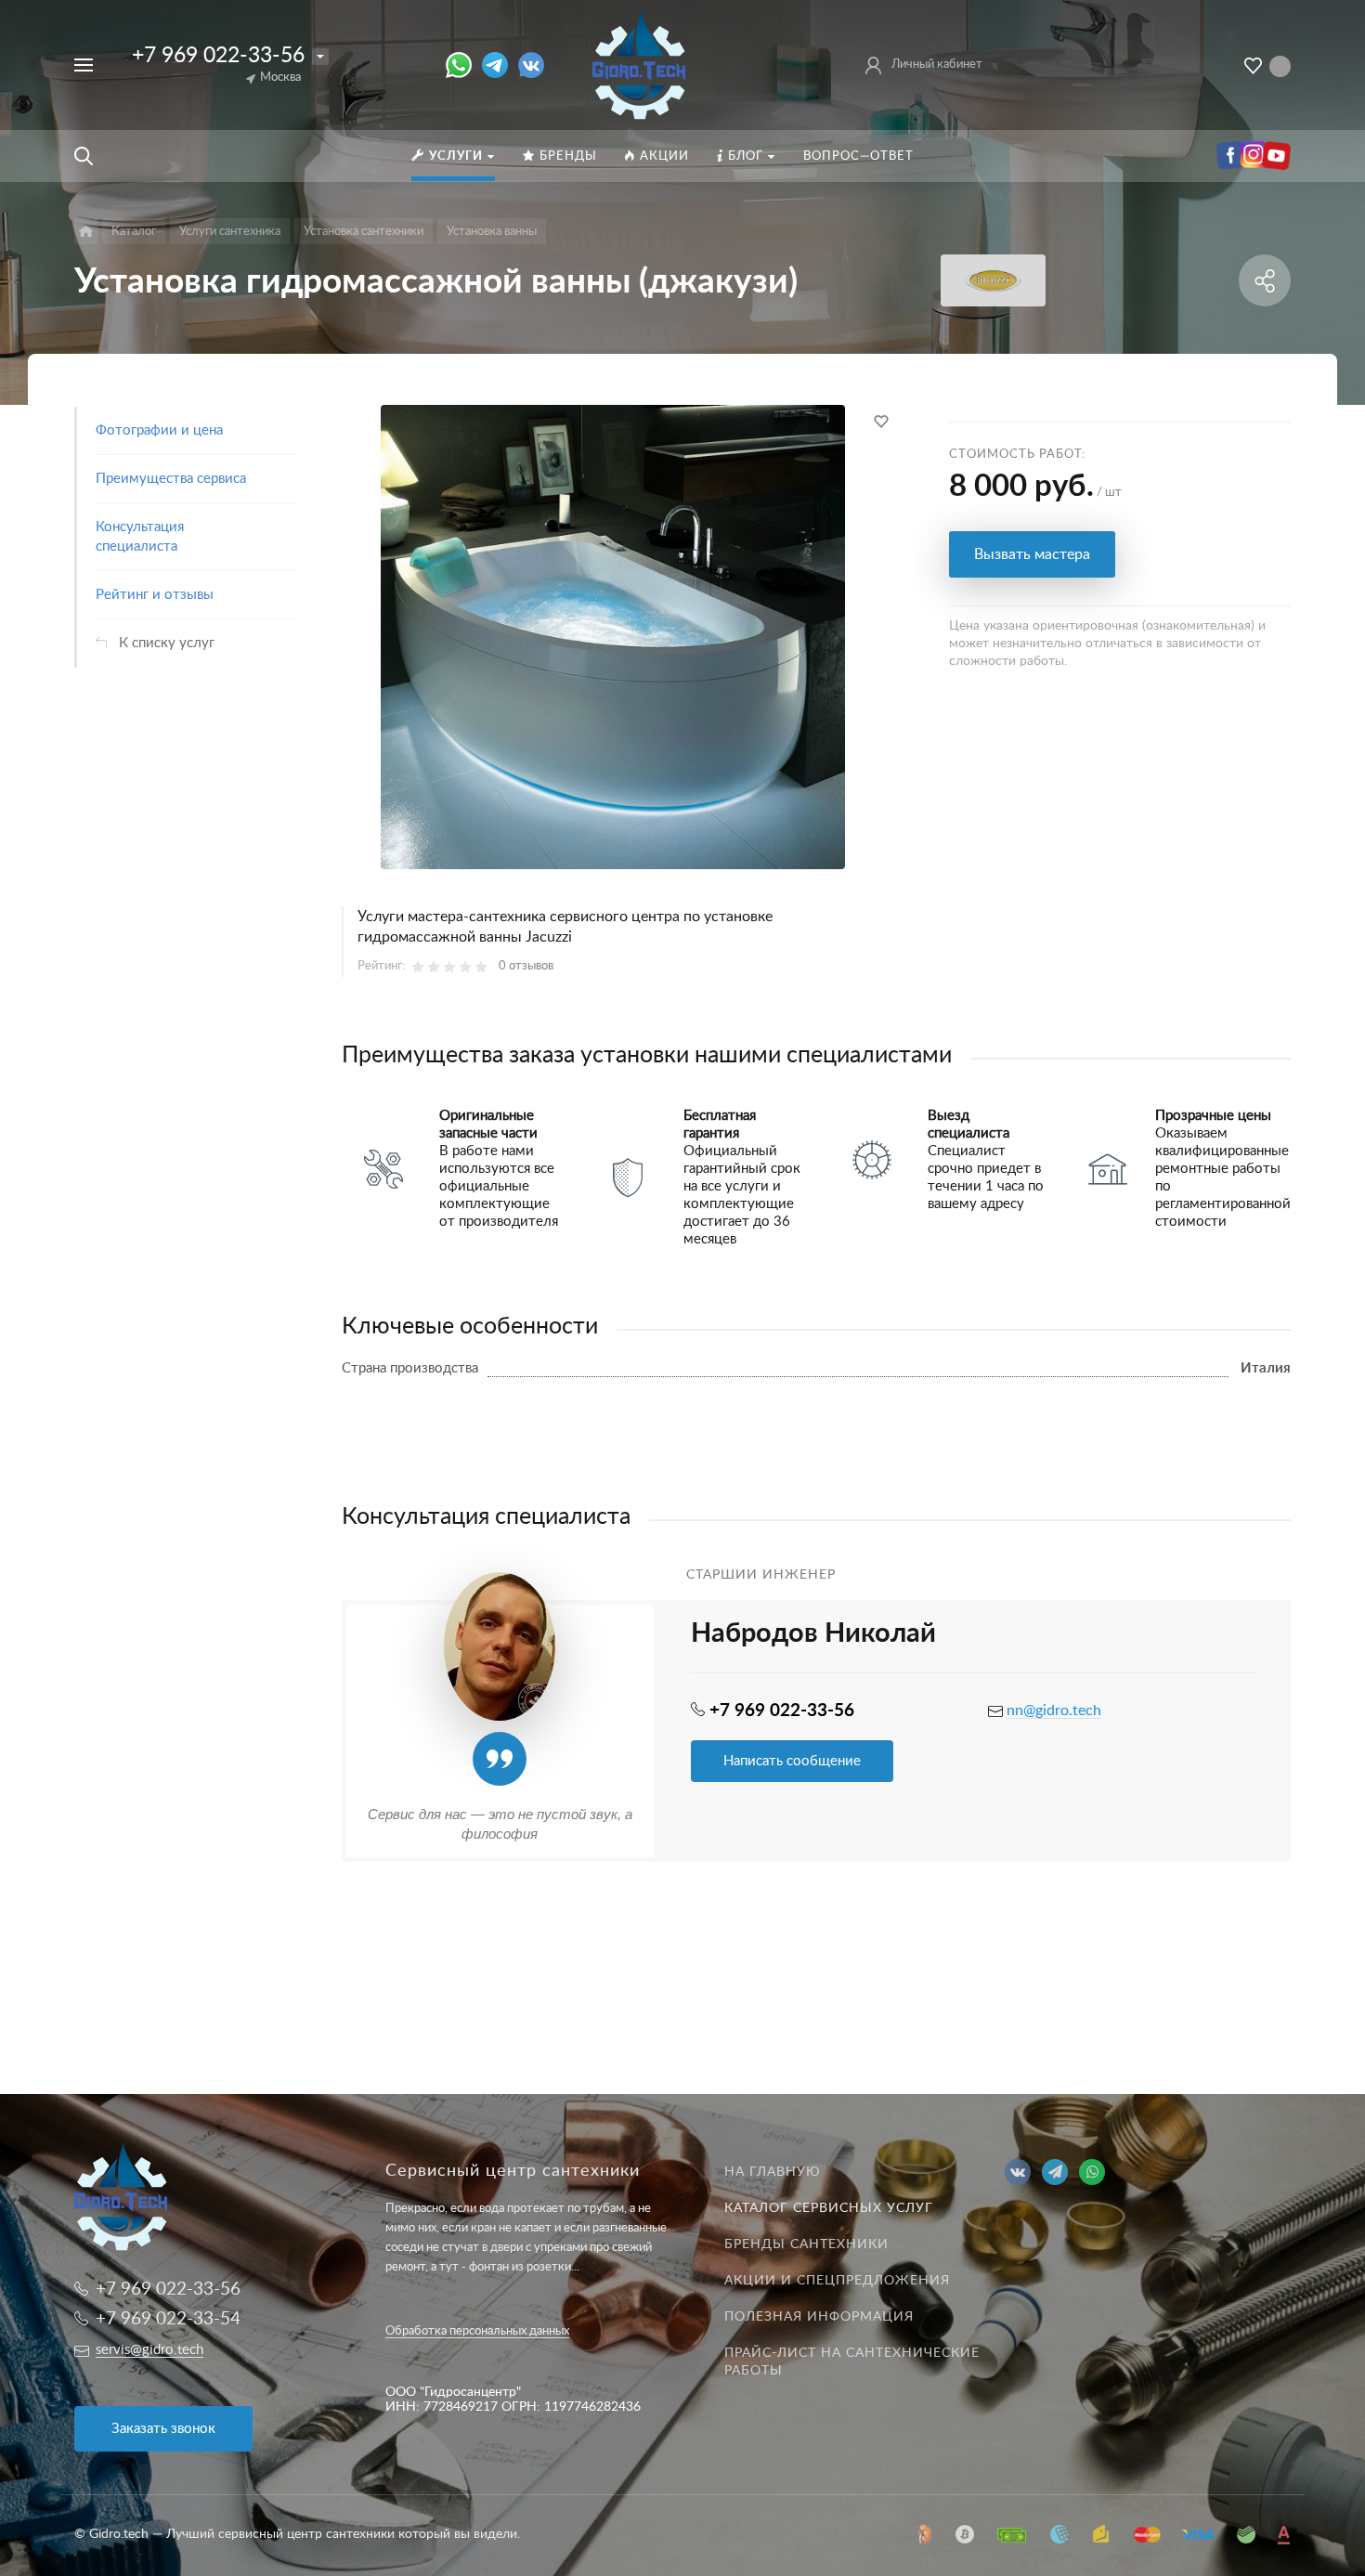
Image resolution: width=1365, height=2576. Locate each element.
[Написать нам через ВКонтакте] (531, 65)
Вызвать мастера (1032, 554)
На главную (773, 2172)
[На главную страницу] (640, 64)
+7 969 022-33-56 (218, 55)
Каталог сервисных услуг (829, 2208)
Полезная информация (819, 2317)
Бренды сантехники (806, 2244)
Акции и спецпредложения (837, 2281)
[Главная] (86, 231)
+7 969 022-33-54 (168, 2319)
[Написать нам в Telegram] (500, 65)
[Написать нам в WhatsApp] (464, 65)
